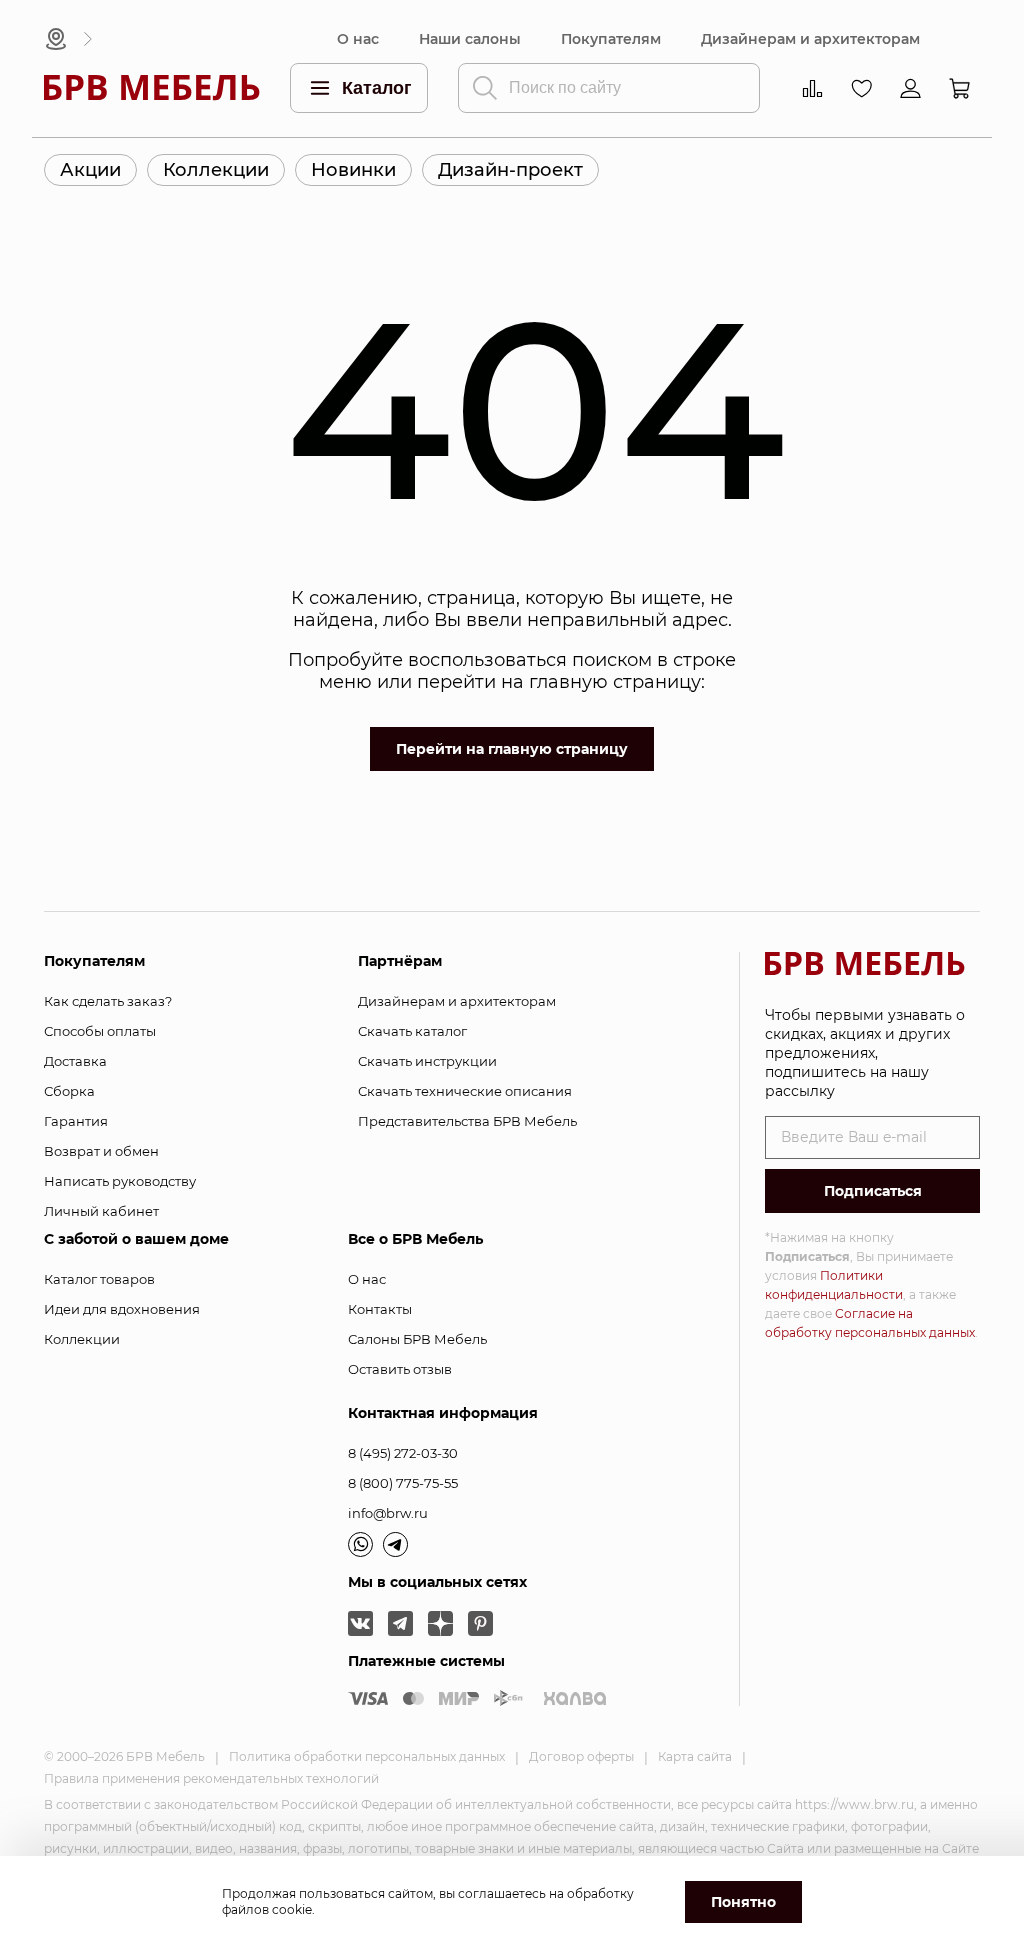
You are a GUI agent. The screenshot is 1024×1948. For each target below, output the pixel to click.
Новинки (353, 170)
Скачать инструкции (427, 1061)
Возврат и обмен (101, 1151)
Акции (90, 170)
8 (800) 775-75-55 (403, 1483)
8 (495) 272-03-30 (403, 1453)
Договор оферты (581, 1756)
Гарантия (76, 1121)
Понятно (743, 1902)
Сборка (69, 1091)
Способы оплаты (100, 1031)
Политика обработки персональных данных (367, 1756)
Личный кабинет (101, 1211)
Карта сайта (695, 1756)
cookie (292, 1909)
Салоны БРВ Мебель (417, 1339)
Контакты (380, 1309)
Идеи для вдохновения (122, 1309)
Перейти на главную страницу (512, 749)
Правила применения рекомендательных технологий (211, 1778)
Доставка (75, 1061)
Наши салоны (470, 39)
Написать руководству (120, 1181)
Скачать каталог (412, 1031)
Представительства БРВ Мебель (467, 1121)
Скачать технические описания (465, 1091)
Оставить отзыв (400, 1369)
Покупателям (611, 39)
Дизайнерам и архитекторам (810, 39)
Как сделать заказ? (108, 1001)
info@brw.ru (388, 1513)
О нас (358, 39)
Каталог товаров (99, 1279)
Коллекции (216, 170)
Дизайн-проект (510, 170)
